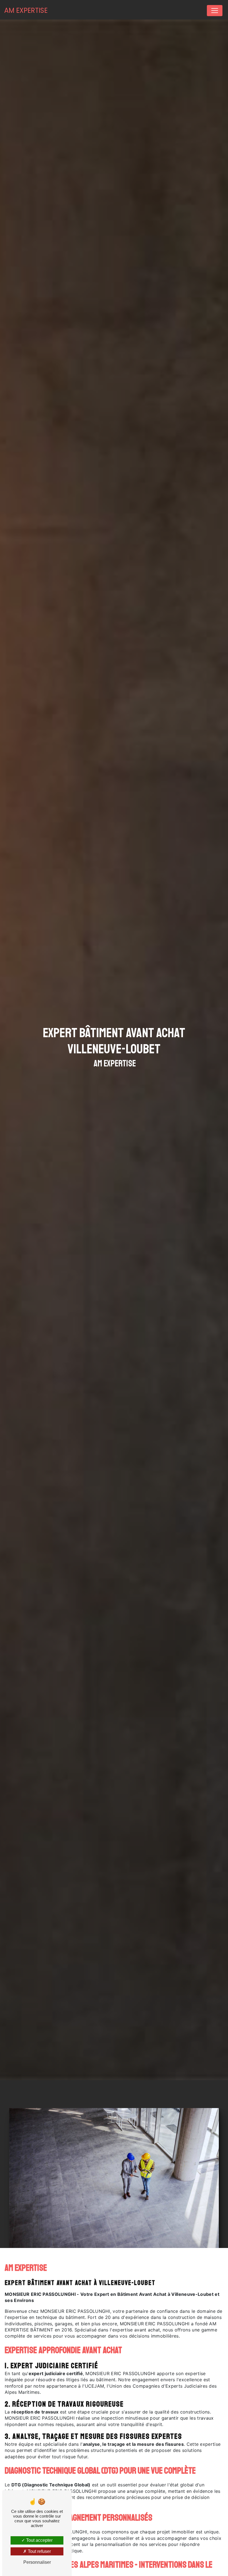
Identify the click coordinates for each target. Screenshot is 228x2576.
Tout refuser (39, 2551)
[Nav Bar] (215, 11)
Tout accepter (39, 2540)
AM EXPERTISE (26, 10)
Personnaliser (37, 2562)
